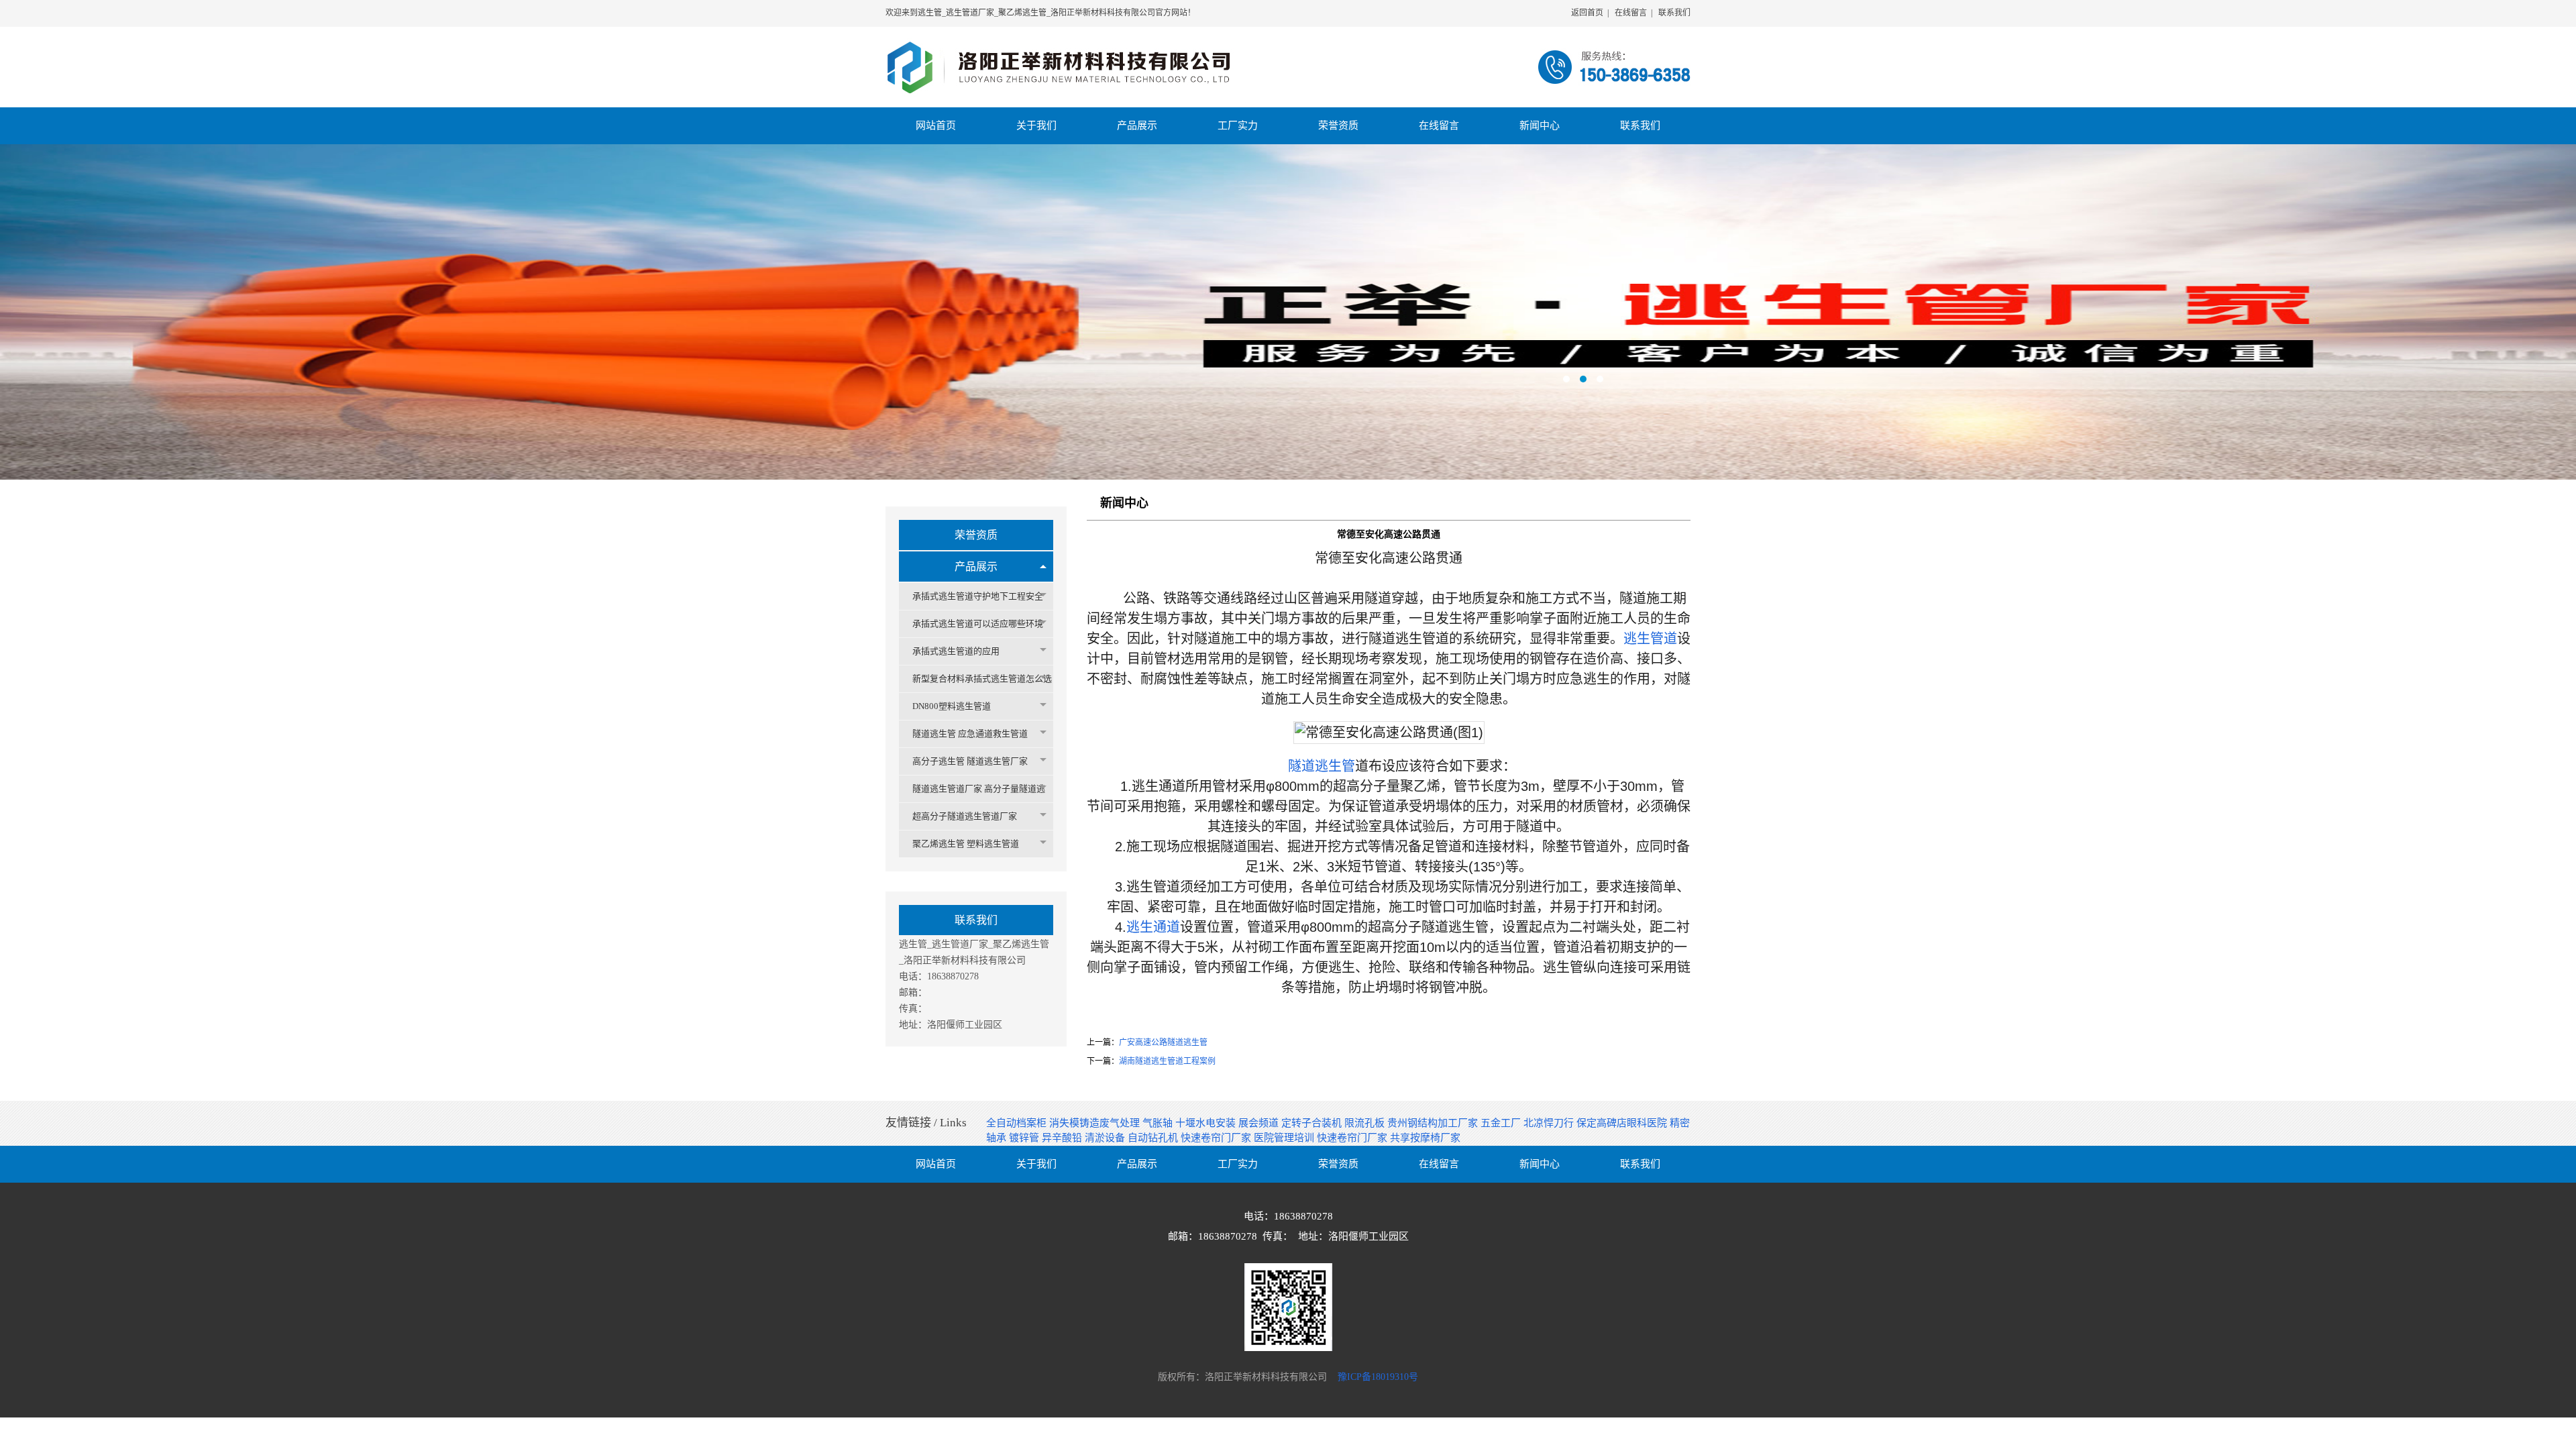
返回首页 (1587, 13)
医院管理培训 (1285, 1138)
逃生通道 (1153, 927)
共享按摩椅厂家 (1425, 1138)
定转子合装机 (1313, 1123)
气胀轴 (1159, 1123)
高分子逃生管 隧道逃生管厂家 (970, 761)
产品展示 (976, 567)
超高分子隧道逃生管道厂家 (965, 816)
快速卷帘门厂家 (1217, 1138)
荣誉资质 (976, 535)
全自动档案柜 (1018, 1123)
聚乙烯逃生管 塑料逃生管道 (966, 844)
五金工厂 (1502, 1123)
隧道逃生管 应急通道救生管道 (970, 734)
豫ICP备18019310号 (1378, 1377)
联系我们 (1674, 13)
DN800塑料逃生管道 (952, 706)
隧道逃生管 (1322, 766)
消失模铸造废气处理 (1096, 1123)
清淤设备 (1106, 1138)
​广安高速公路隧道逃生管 (1163, 1042)
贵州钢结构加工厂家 (1434, 1123)
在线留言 (1631, 13)
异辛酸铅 (1063, 1138)
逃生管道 (1650, 639)
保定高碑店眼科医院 (1623, 1123)
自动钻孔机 (1154, 1138)
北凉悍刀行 (1550, 1123)
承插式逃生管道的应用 (956, 651)
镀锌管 (1025, 1138)
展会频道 (1260, 1123)
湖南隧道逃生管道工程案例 (1167, 1061)
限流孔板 (1366, 1123)
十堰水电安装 (1207, 1123)
